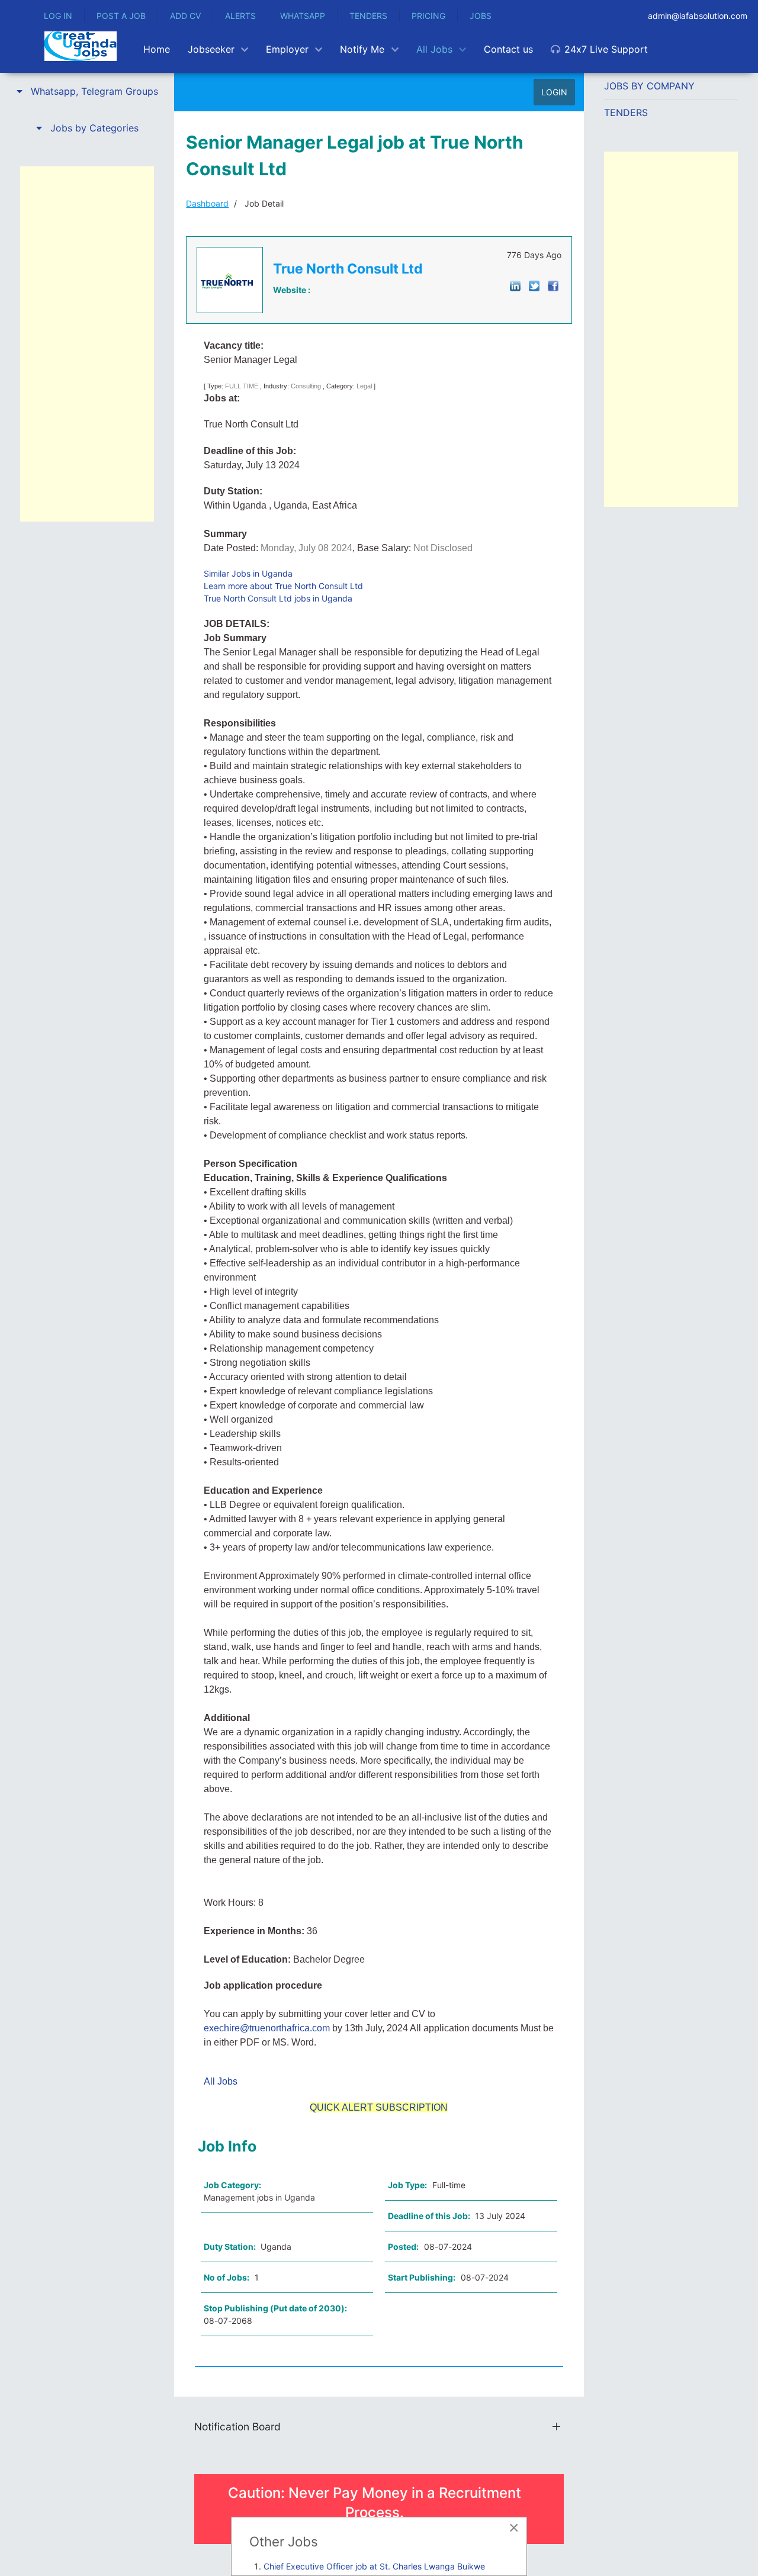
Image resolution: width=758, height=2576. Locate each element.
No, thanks (392, 1298)
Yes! (366, 1298)
